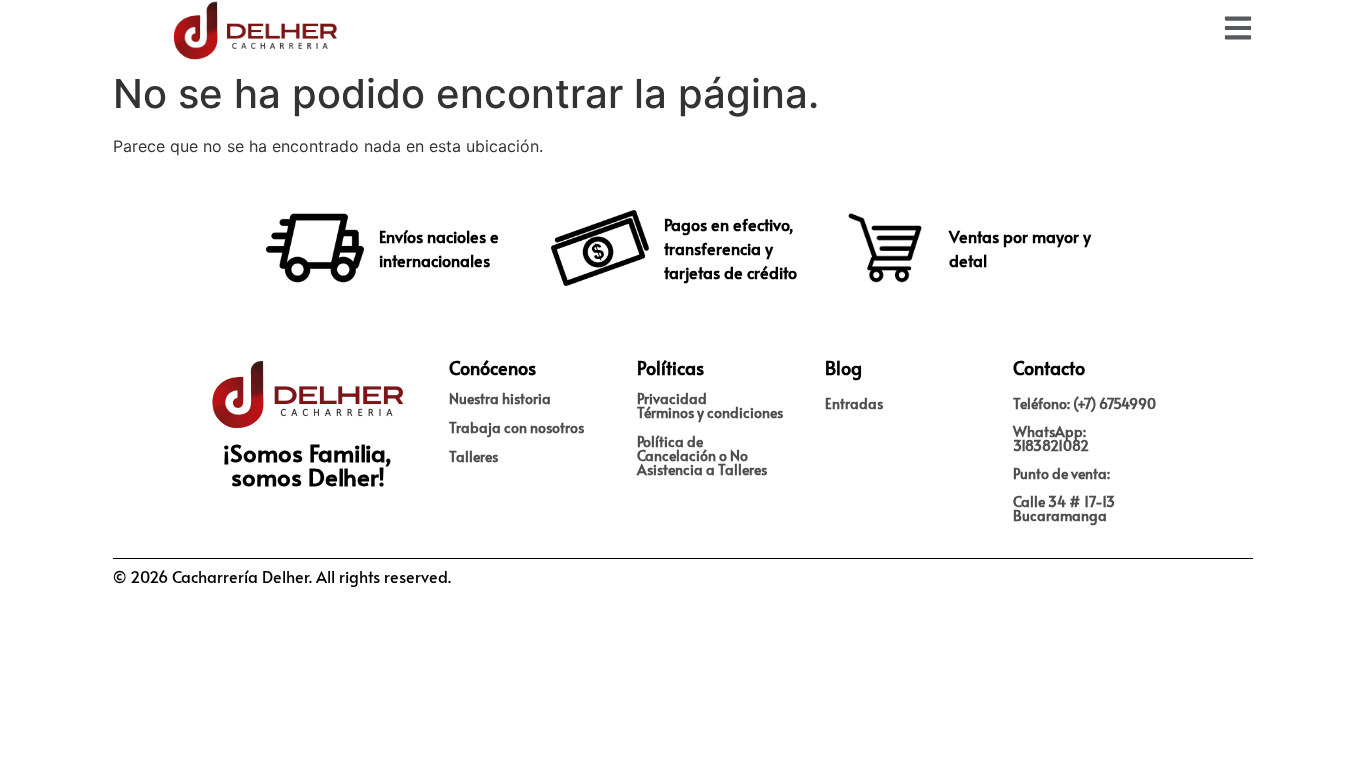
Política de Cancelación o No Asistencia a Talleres (702, 455)
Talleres (473, 456)
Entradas (854, 403)
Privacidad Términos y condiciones (710, 405)
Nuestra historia (500, 398)
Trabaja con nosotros (516, 427)
